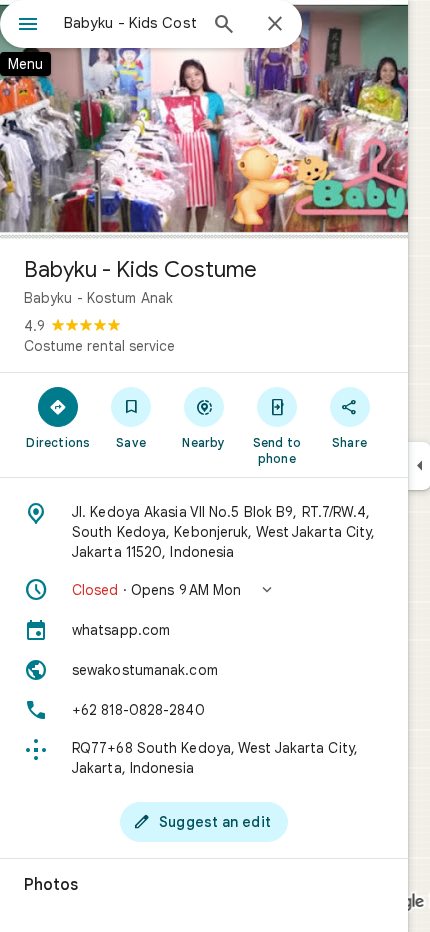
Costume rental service (99, 346)
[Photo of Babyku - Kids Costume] (204, 120)
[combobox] (130, 23)
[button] (204, 590)
